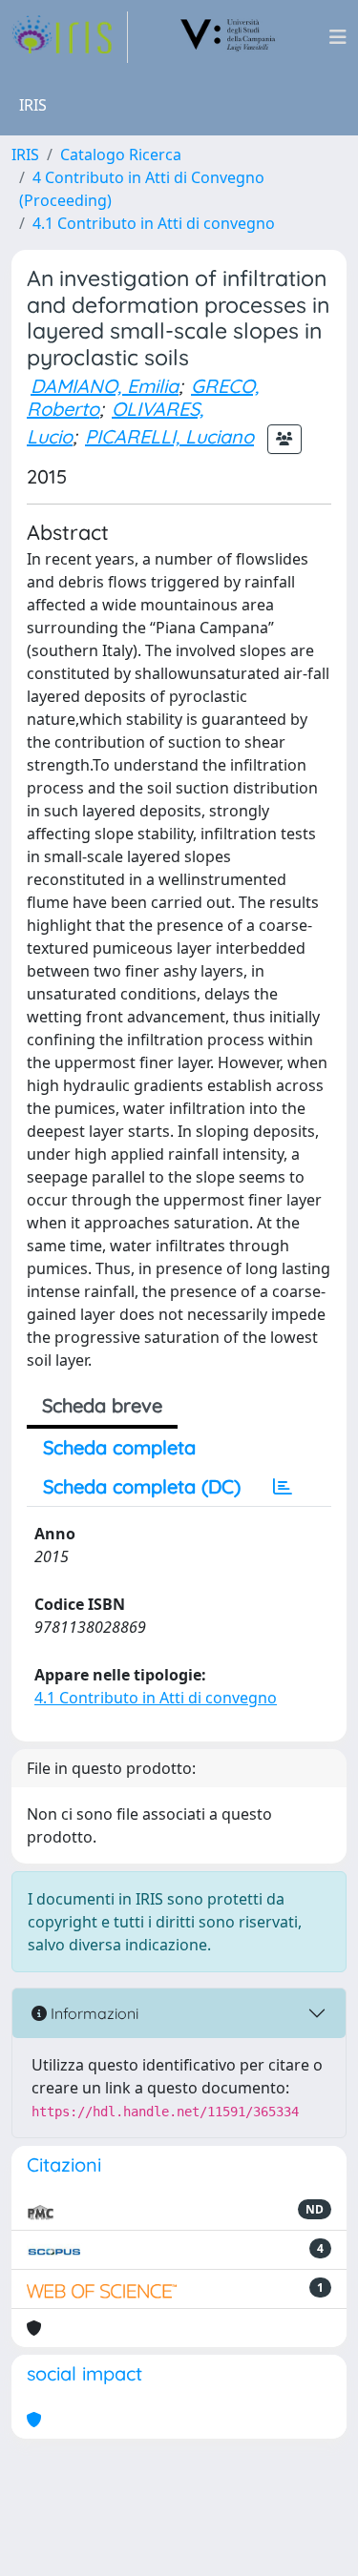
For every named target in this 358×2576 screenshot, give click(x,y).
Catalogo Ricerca (121, 155)
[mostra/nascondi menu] (338, 37)
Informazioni (93, 2013)
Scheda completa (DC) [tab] (142, 1486)
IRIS (25, 155)
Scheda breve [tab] (102, 1405)
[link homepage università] (228, 37)
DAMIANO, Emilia (105, 386)
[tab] (283, 1487)
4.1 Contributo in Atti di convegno (154, 223)
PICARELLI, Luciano (169, 436)
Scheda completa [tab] (119, 1447)
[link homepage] (70, 37)
